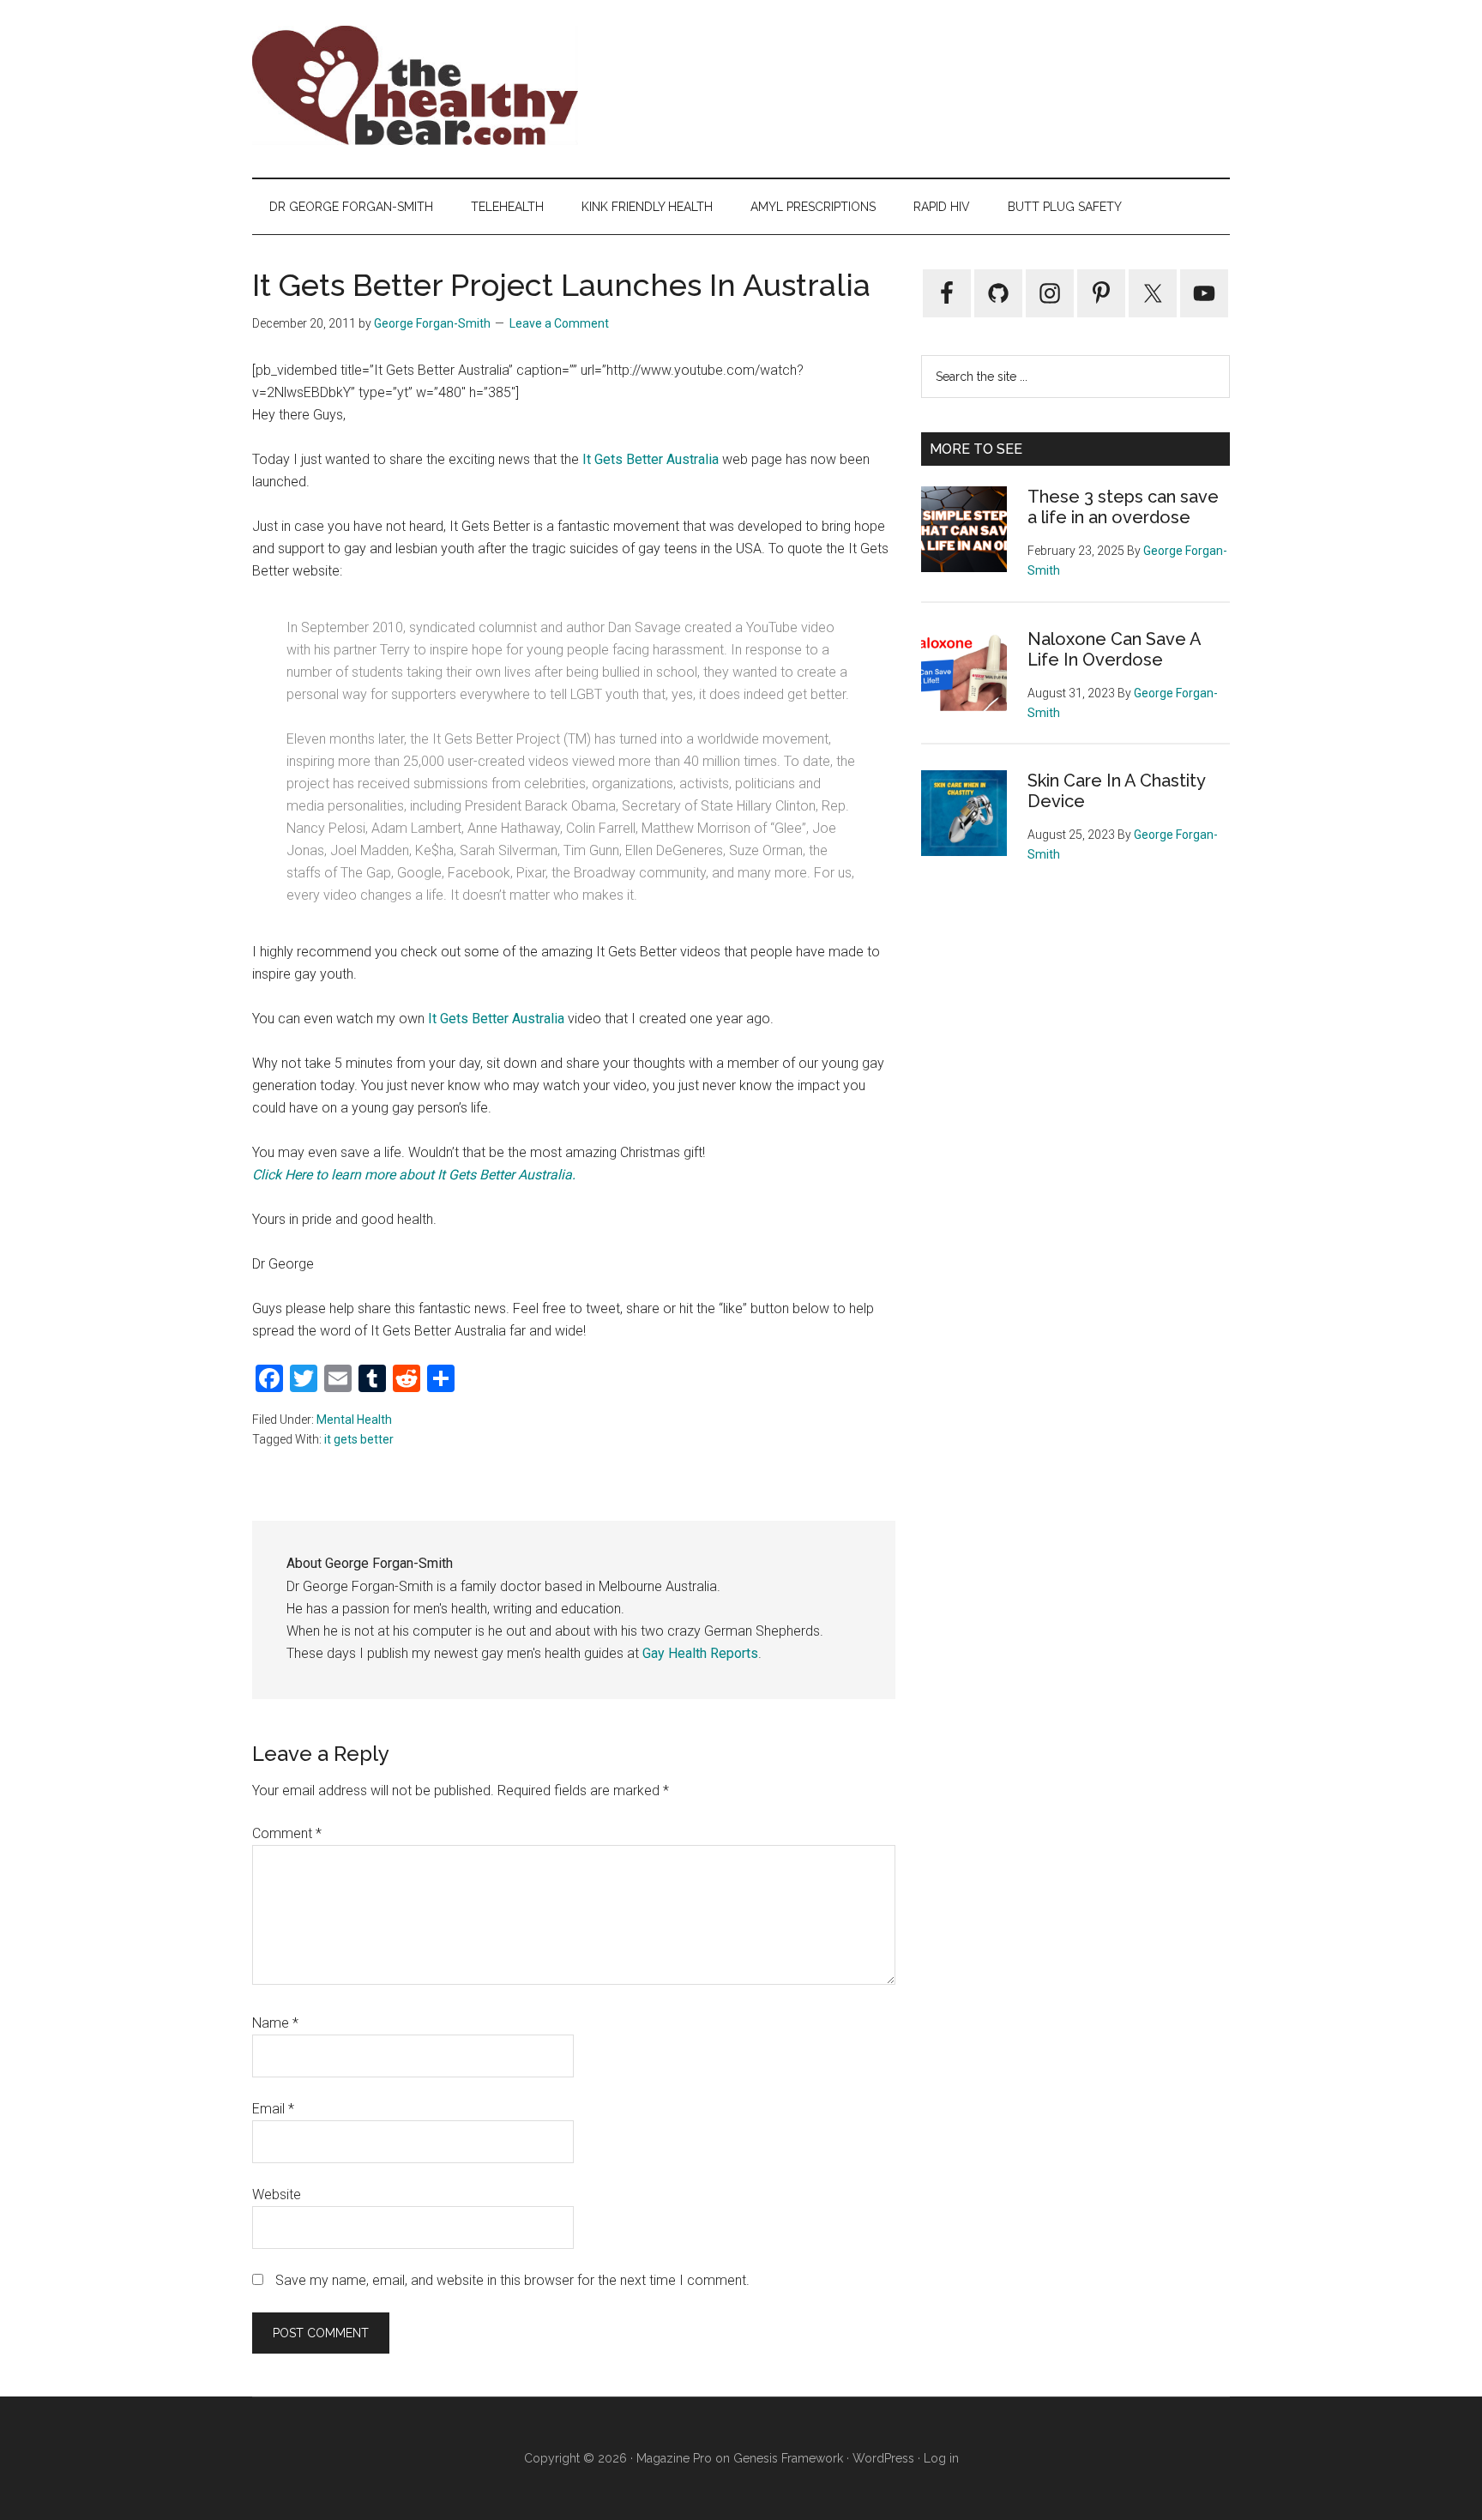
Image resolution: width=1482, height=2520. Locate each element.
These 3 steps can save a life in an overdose (1123, 507)
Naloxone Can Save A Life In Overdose (1114, 649)
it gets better (359, 1439)
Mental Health (354, 1420)
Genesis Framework (788, 2458)
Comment (287, 1833)
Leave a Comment (559, 323)
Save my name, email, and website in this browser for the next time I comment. (512, 2280)
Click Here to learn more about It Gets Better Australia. (414, 1175)
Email (273, 2109)
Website (277, 2194)
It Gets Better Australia (651, 459)
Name (275, 2023)
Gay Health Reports (700, 1653)
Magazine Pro (674, 2458)
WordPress (883, 2458)
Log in (941, 2458)
